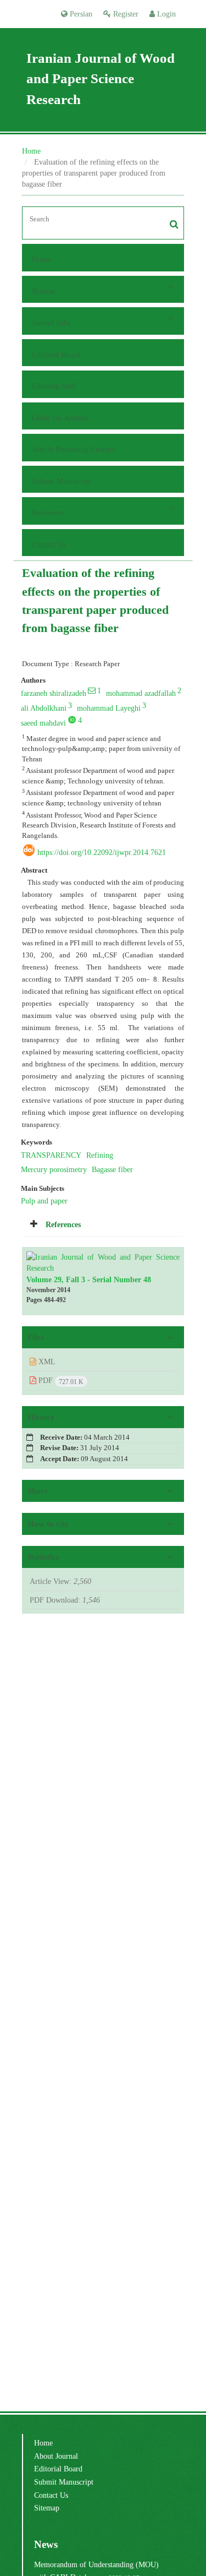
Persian (80, 14)
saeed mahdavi (43, 723)
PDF (60, 1381)
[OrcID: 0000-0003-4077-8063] (72, 720)
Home (31, 151)
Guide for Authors (60, 418)
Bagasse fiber (112, 1169)
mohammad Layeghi (109, 708)
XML (46, 1361)
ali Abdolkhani (44, 708)
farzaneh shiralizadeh (54, 693)
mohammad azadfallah (141, 693)
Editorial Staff (54, 386)
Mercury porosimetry (54, 1169)
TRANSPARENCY (51, 1155)
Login (165, 14)
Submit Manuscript (62, 481)
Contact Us (49, 544)
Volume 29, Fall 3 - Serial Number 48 (89, 1279)
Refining (100, 1155)
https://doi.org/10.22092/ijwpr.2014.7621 (102, 852)
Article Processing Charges (74, 449)
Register (125, 14)
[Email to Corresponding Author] (92, 690)
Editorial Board (56, 355)
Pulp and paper (44, 1201)
